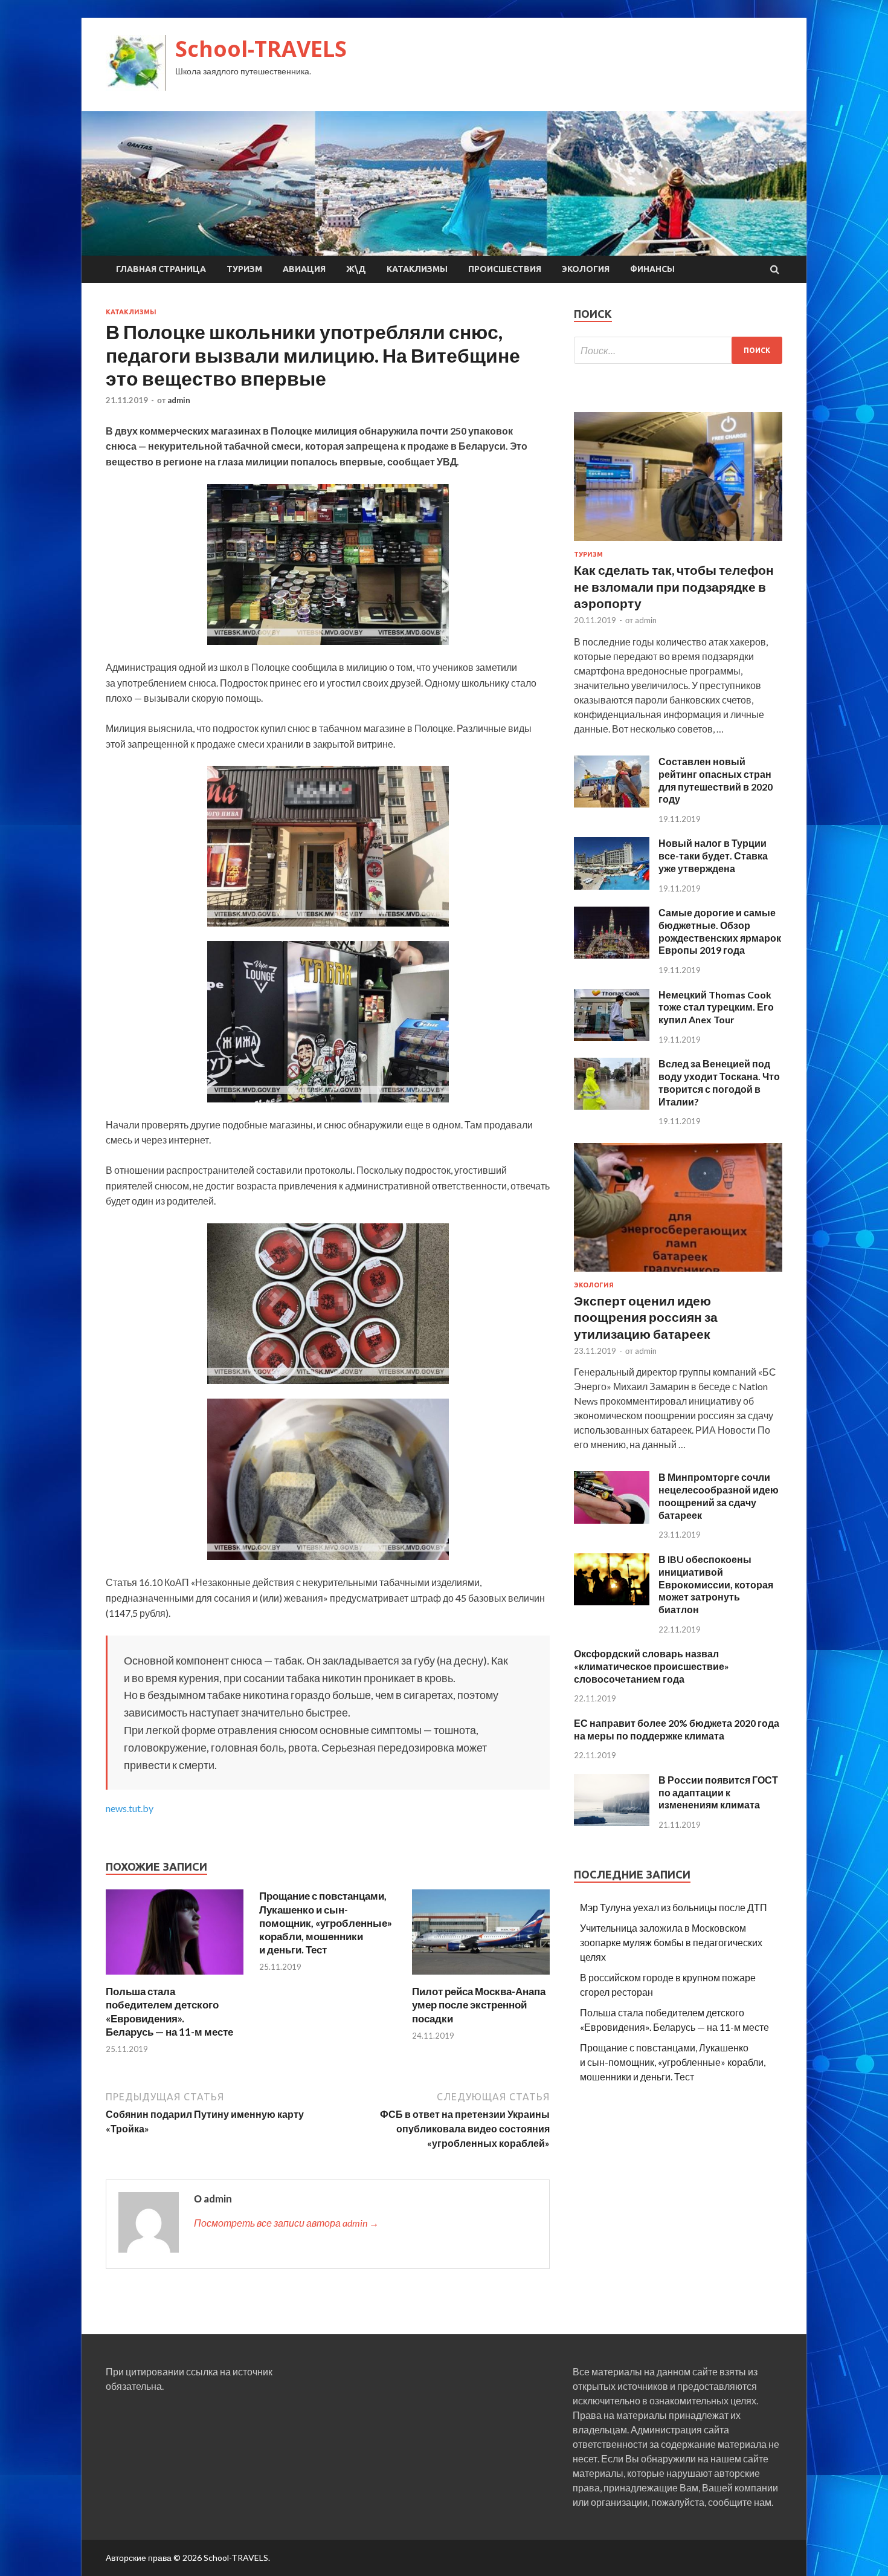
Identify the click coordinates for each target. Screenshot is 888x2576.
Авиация (304, 269)
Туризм (244, 269)
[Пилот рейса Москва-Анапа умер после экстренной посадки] (481, 1977)
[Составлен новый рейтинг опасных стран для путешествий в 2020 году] (612, 804)
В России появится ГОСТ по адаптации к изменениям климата (718, 1792)
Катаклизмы (417, 269)
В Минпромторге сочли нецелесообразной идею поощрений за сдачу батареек (719, 1496)
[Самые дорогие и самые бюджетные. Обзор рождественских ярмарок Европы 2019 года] (612, 955)
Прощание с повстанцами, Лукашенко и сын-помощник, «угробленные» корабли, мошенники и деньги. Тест (326, 1922)
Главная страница (161, 269)
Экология (586, 269)
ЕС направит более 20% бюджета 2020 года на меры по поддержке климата (677, 1729)
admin (179, 400)
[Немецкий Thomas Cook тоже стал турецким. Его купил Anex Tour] (612, 1037)
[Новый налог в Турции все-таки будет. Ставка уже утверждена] (612, 886)
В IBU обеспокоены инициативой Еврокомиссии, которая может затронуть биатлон (716, 1584)
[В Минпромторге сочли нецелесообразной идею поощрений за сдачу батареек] (612, 1520)
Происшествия (505, 269)
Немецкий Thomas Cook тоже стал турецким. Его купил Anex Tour (716, 1007)
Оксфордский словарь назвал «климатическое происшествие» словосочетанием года (652, 1666)
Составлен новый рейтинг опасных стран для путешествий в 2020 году (716, 780)
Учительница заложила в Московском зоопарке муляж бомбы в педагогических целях (671, 1942)
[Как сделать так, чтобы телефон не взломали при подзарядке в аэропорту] (678, 543)
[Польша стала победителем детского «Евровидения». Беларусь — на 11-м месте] (175, 1977)
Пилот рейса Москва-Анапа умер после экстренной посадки (479, 2005)
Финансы (652, 269)
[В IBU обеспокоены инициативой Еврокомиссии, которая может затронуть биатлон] (612, 1601)
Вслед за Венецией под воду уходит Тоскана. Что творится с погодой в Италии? (719, 1082)
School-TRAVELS (261, 49)
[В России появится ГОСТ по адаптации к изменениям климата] (612, 1822)
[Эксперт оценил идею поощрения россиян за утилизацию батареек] (678, 1274)
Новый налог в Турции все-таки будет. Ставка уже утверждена (713, 856)
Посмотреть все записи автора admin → (286, 2223)
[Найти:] (678, 350)
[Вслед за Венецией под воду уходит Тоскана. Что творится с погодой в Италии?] (612, 1106)
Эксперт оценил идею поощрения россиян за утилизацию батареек (646, 1317)
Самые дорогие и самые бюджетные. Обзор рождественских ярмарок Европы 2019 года (720, 931)
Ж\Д (356, 269)
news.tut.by (130, 1808)
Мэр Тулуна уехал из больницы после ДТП (674, 1907)
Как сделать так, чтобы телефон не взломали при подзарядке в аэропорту (674, 586)
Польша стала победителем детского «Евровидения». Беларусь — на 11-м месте (169, 2011)
